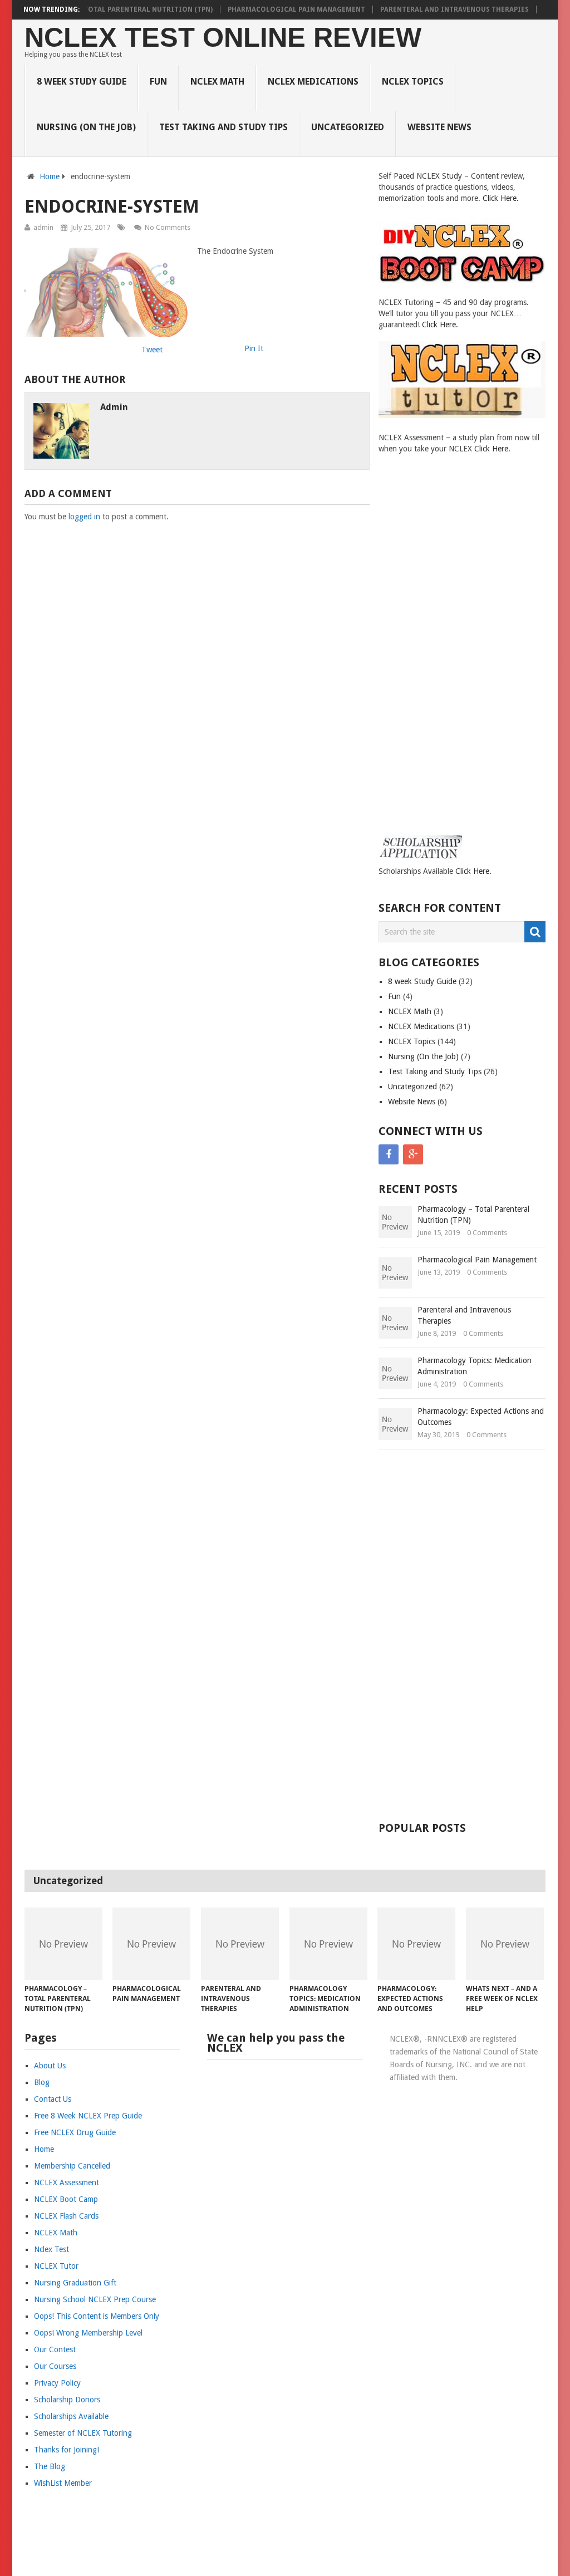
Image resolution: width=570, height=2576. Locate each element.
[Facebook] (389, 1154)
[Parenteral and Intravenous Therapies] (240, 1944)
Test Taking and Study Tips (223, 127)
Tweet (152, 350)
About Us (50, 2066)
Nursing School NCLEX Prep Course (95, 2299)
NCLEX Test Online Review (223, 38)
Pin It (254, 348)
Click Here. (501, 198)
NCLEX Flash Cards (66, 2216)
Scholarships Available (71, 2416)
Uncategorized (348, 127)
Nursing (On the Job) (86, 127)
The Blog (50, 2466)
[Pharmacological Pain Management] (151, 1944)
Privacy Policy (57, 2383)
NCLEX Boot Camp (66, 2199)
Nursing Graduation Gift (75, 2283)
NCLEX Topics (413, 82)
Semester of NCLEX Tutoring (83, 2433)
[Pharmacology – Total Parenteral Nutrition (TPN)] (63, 1944)
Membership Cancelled (72, 2166)
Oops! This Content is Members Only (97, 2316)
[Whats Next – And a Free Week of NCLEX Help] (505, 1944)
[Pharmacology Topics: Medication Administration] (328, 1944)
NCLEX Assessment (67, 2182)
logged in (84, 517)
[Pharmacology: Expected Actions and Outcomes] (416, 1944)
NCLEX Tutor (56, 2266)
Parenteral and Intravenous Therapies (454, 9)
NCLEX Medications (313, 82)
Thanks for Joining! (67, 2450)
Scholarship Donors (67, 2400)
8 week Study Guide (82, 82)
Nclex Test (51, 2249)
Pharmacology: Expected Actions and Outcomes (481, 1417)
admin (43, 227)
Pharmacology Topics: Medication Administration (475, 1366)
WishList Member (63, 2483)
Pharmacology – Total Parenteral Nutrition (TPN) (116, 9)
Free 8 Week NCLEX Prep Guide (88, 2116)
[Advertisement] (423, 655)
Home (50, 176)
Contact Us (53, 2099)
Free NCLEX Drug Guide (75, 2132)
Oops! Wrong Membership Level (88, 2333)
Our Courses (55, 2366)
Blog (42, 2082)
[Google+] (413, 1154)
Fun (158, 82)
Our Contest (55, 2349)
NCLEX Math (217, 82)
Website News (439, 127)
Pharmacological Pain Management (296, 9)
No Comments (168, 227)
